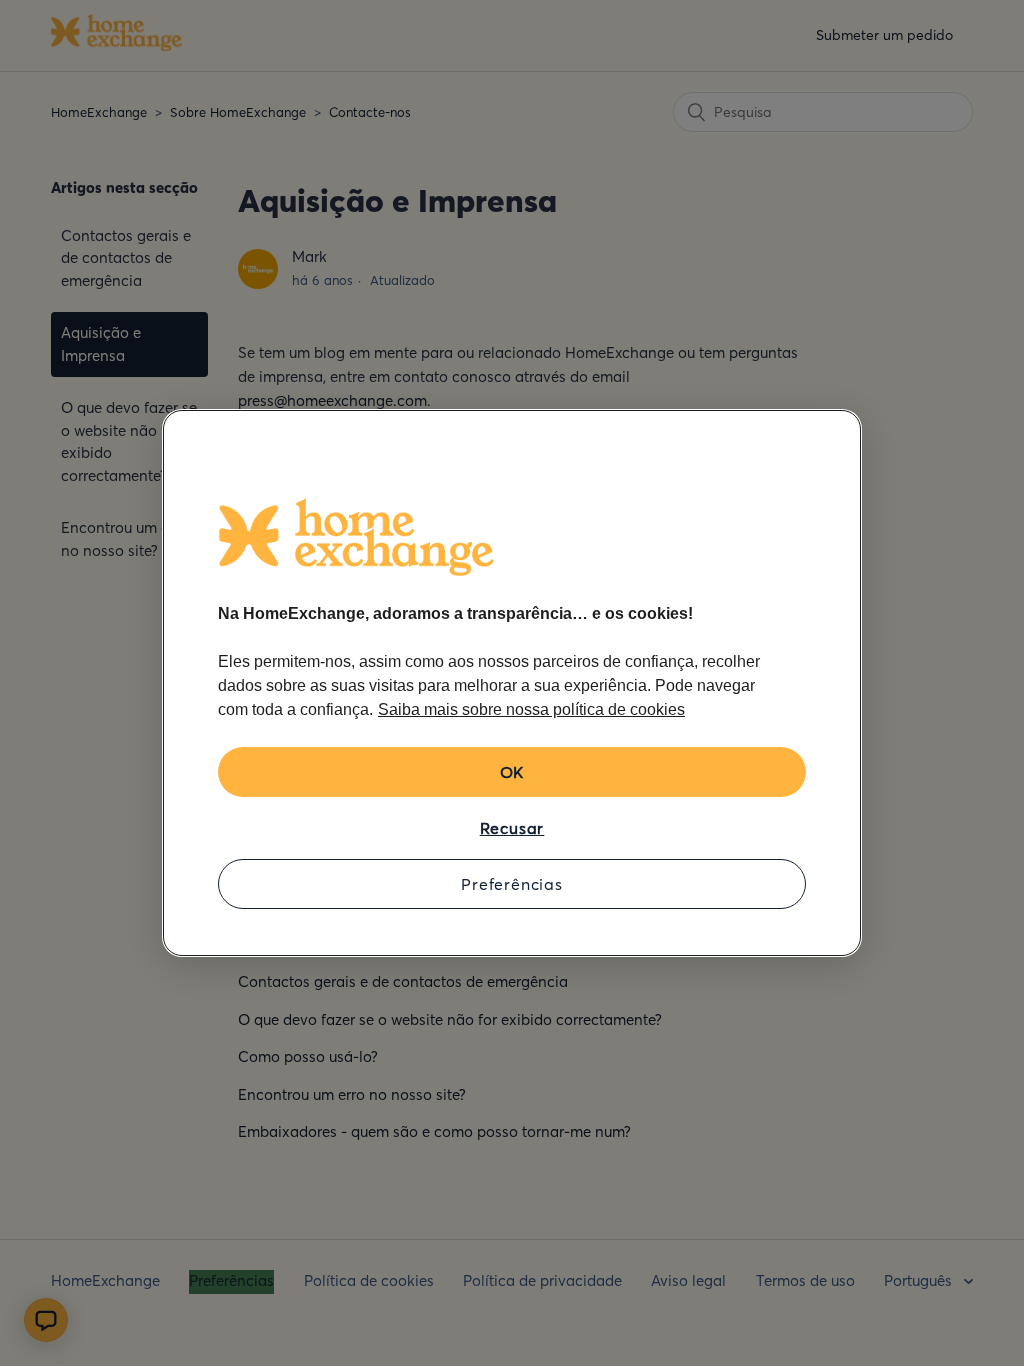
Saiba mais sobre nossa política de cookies (531, 709)
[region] (512, 683)
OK (512, 772)
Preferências (512, 884)
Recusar (512, 828)
